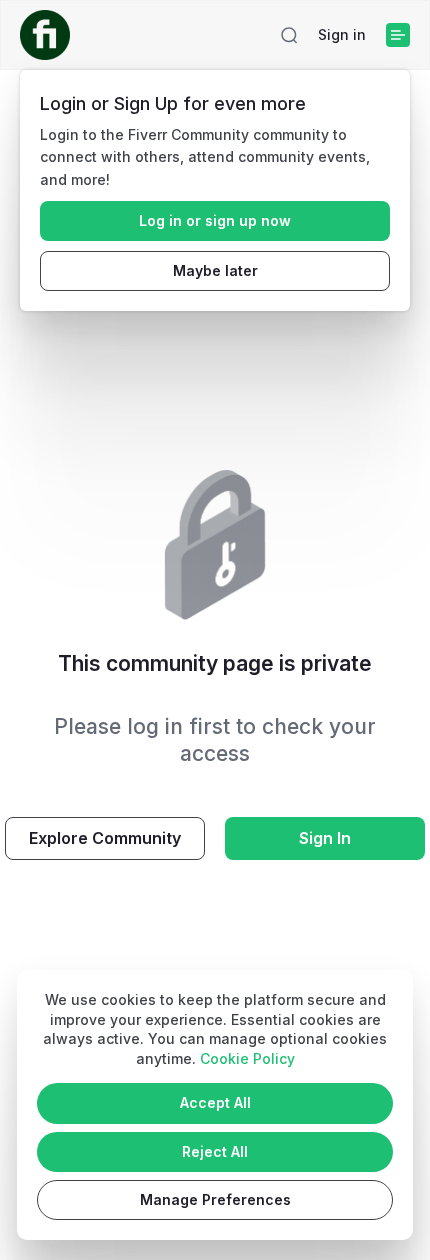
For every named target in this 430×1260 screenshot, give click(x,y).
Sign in (342, 34)
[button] (289, 35)
